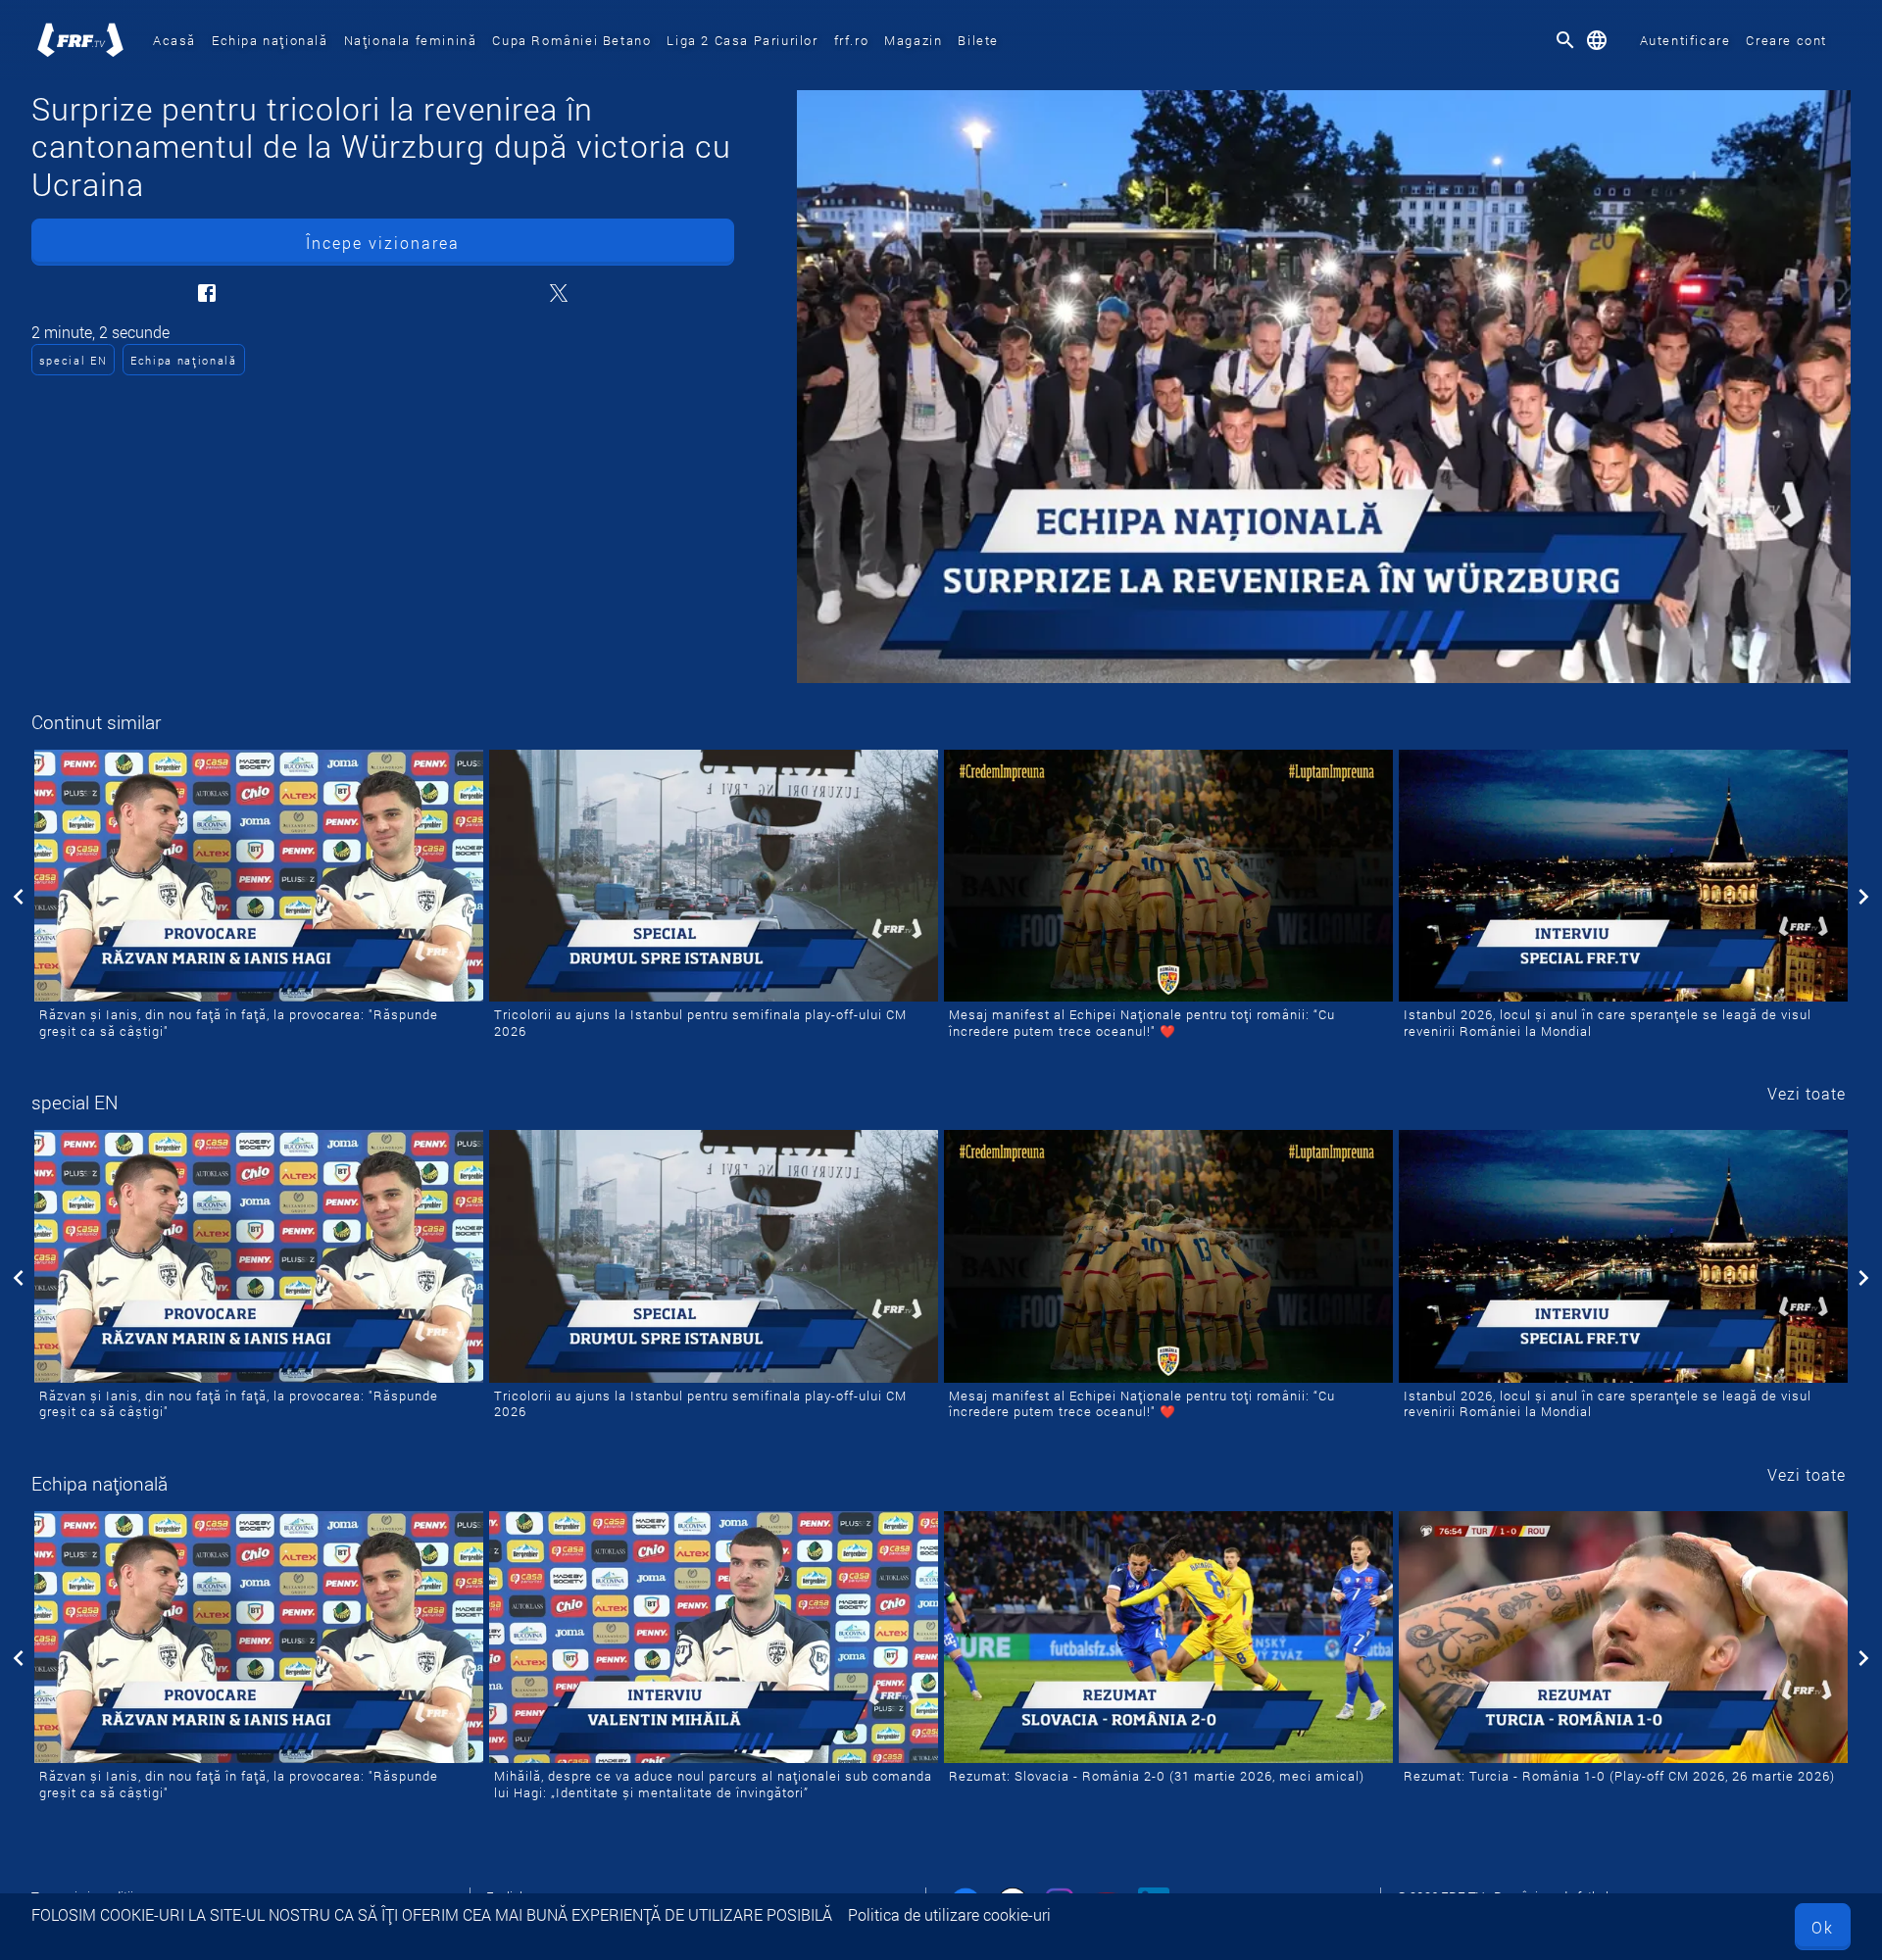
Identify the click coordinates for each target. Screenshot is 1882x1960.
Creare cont (1786, 40)
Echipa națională (270, 40)
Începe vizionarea (383, 243)
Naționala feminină (411, 40)
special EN (74, 360)
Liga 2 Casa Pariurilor (742, 40)
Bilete (978, 40)
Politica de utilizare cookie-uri (949, 1914)
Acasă (174, 40)
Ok (1823, 1927)
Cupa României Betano (571, 40)
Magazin (913, 40)
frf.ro (852, 40)
